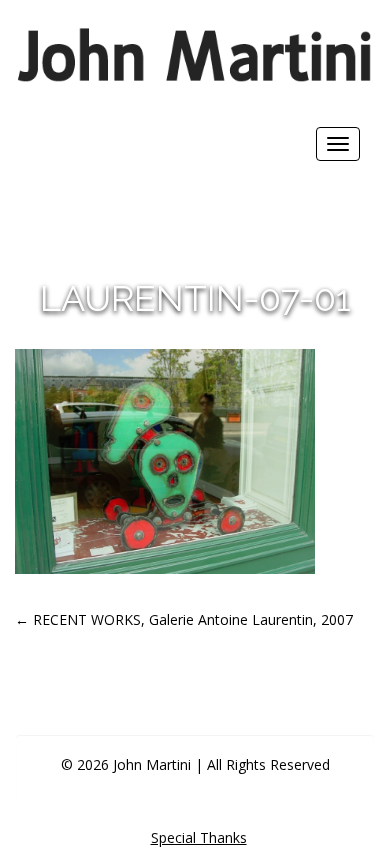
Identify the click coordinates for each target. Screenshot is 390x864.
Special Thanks (199, 837)
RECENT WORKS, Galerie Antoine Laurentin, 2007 (184, 619)
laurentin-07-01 (195, 298)
